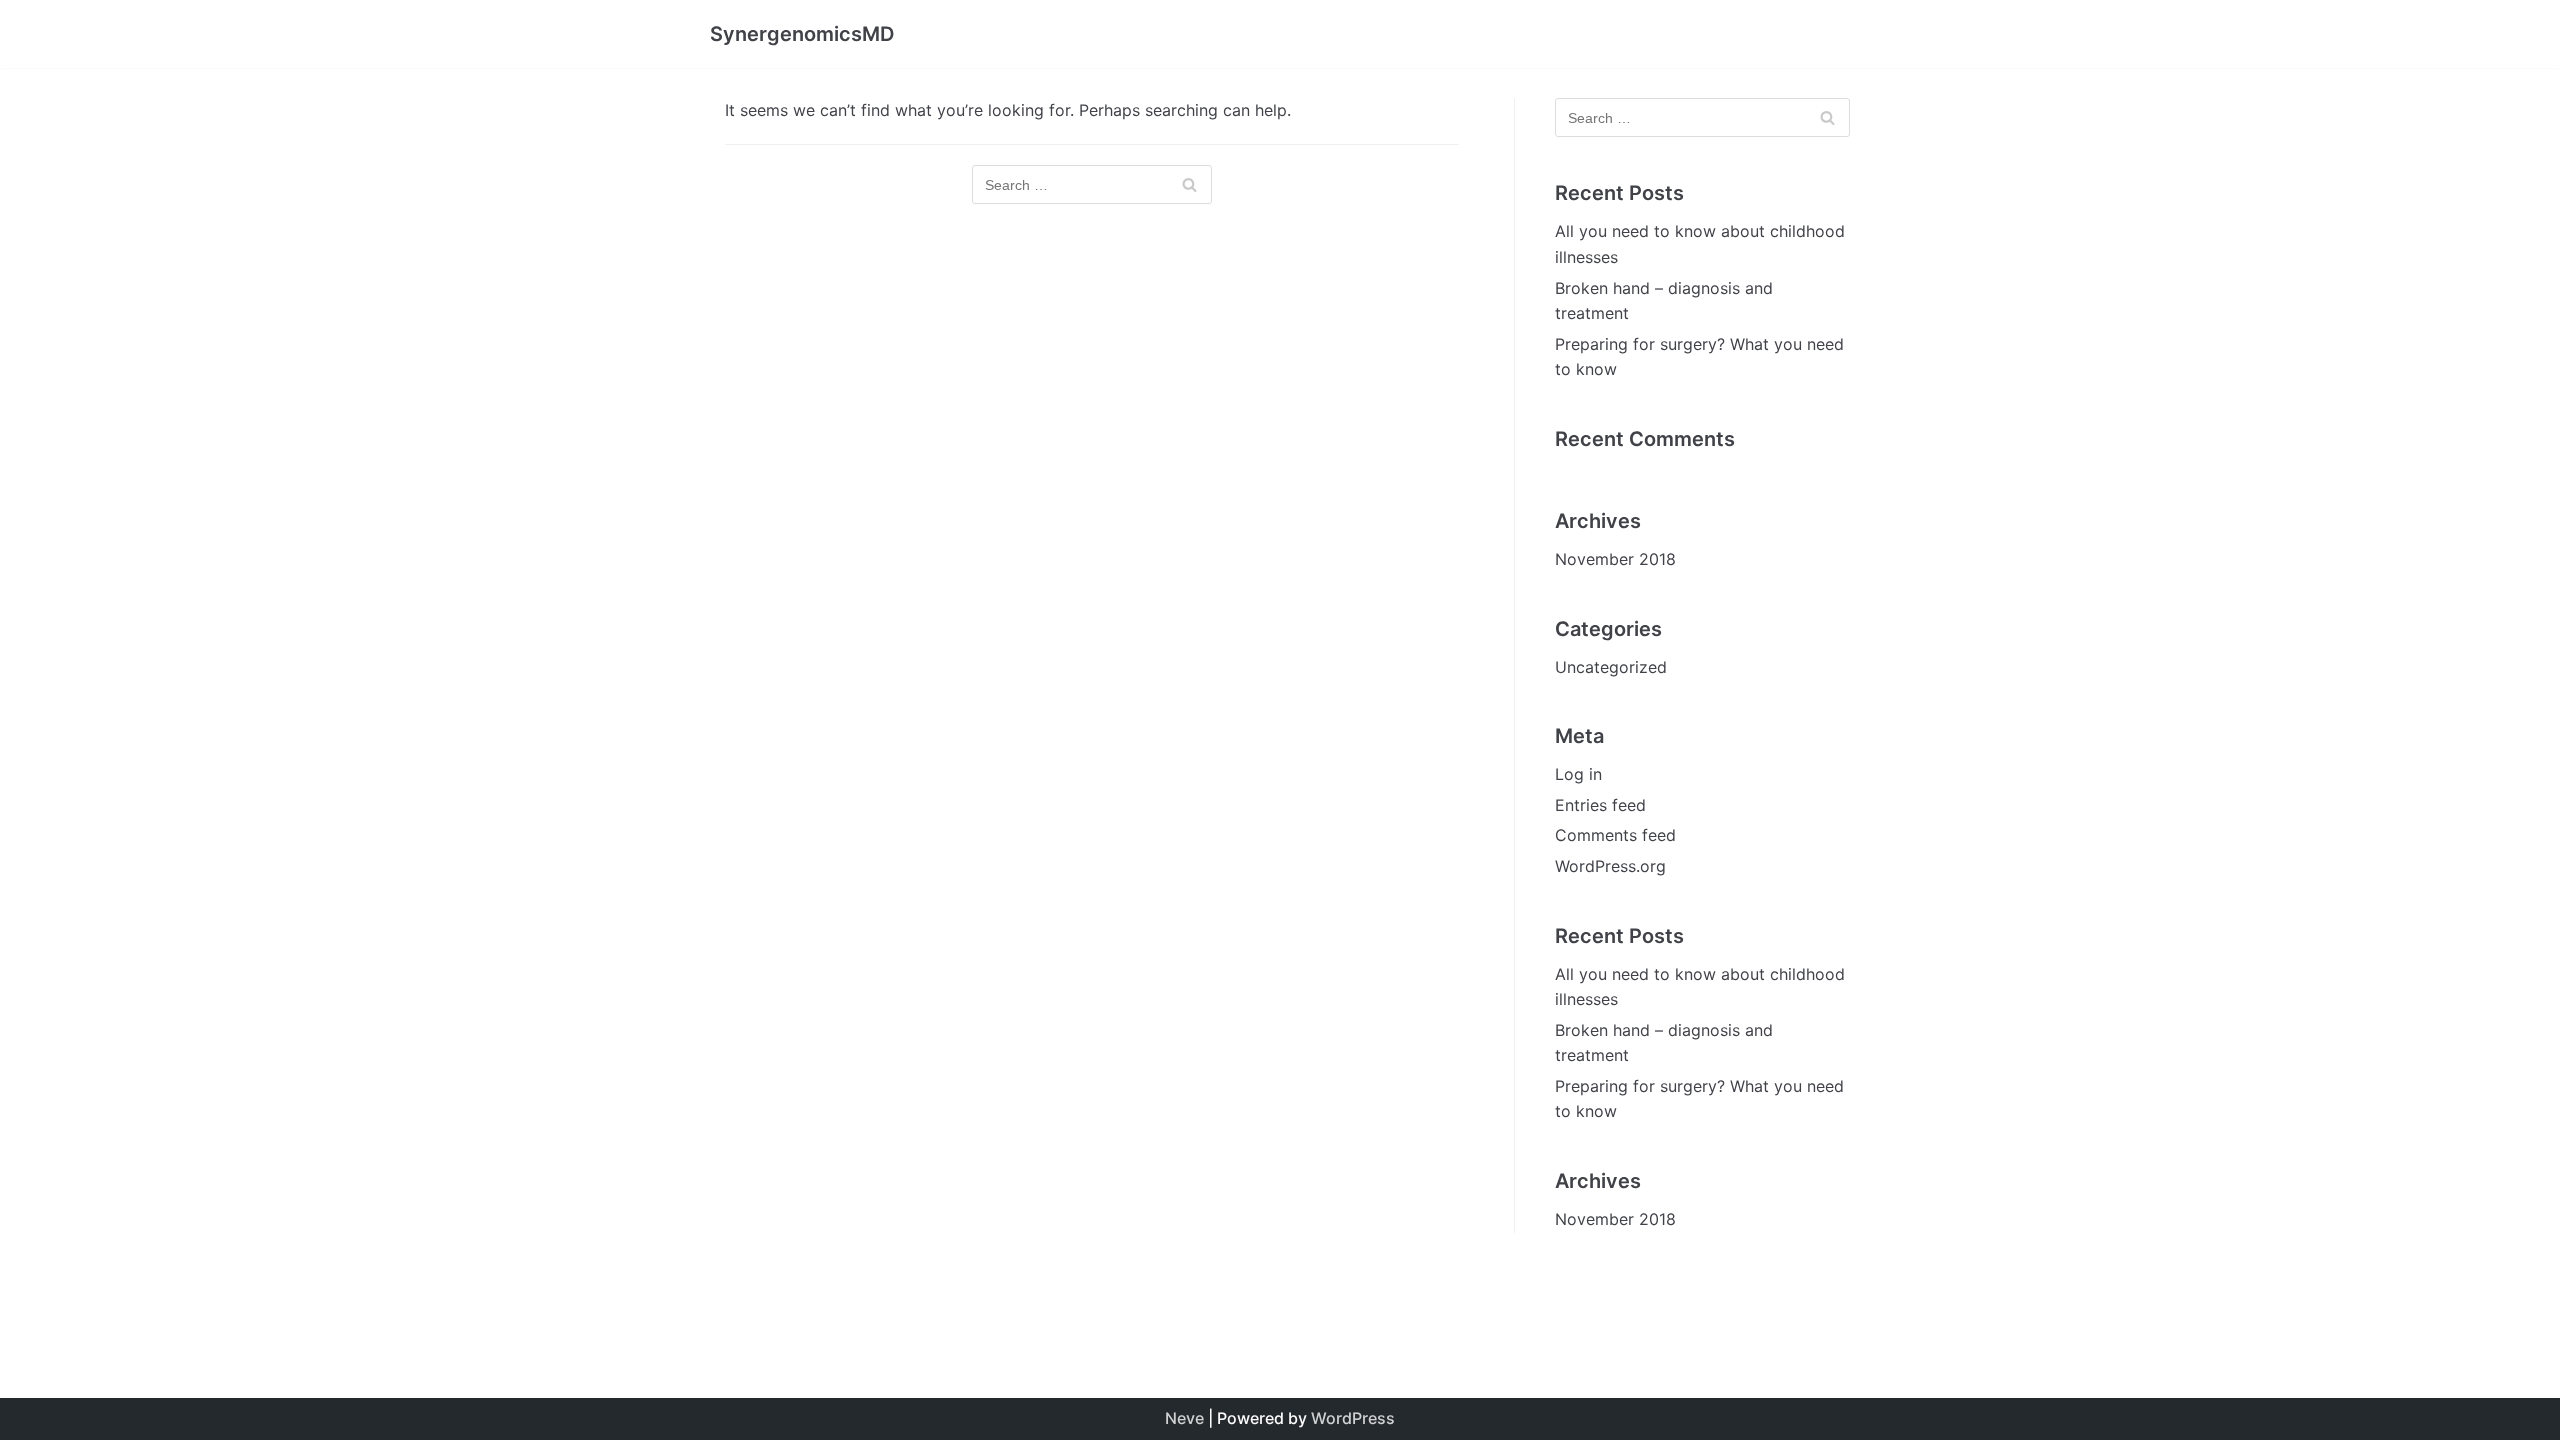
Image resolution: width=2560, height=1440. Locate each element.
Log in (1578, 774)
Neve (1184, 1418)
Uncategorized (1611, 667)
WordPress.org (1610, 866)
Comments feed (1615, 835)
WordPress (1353, 1418)
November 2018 (1615, 559)
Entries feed (1600, 805)
